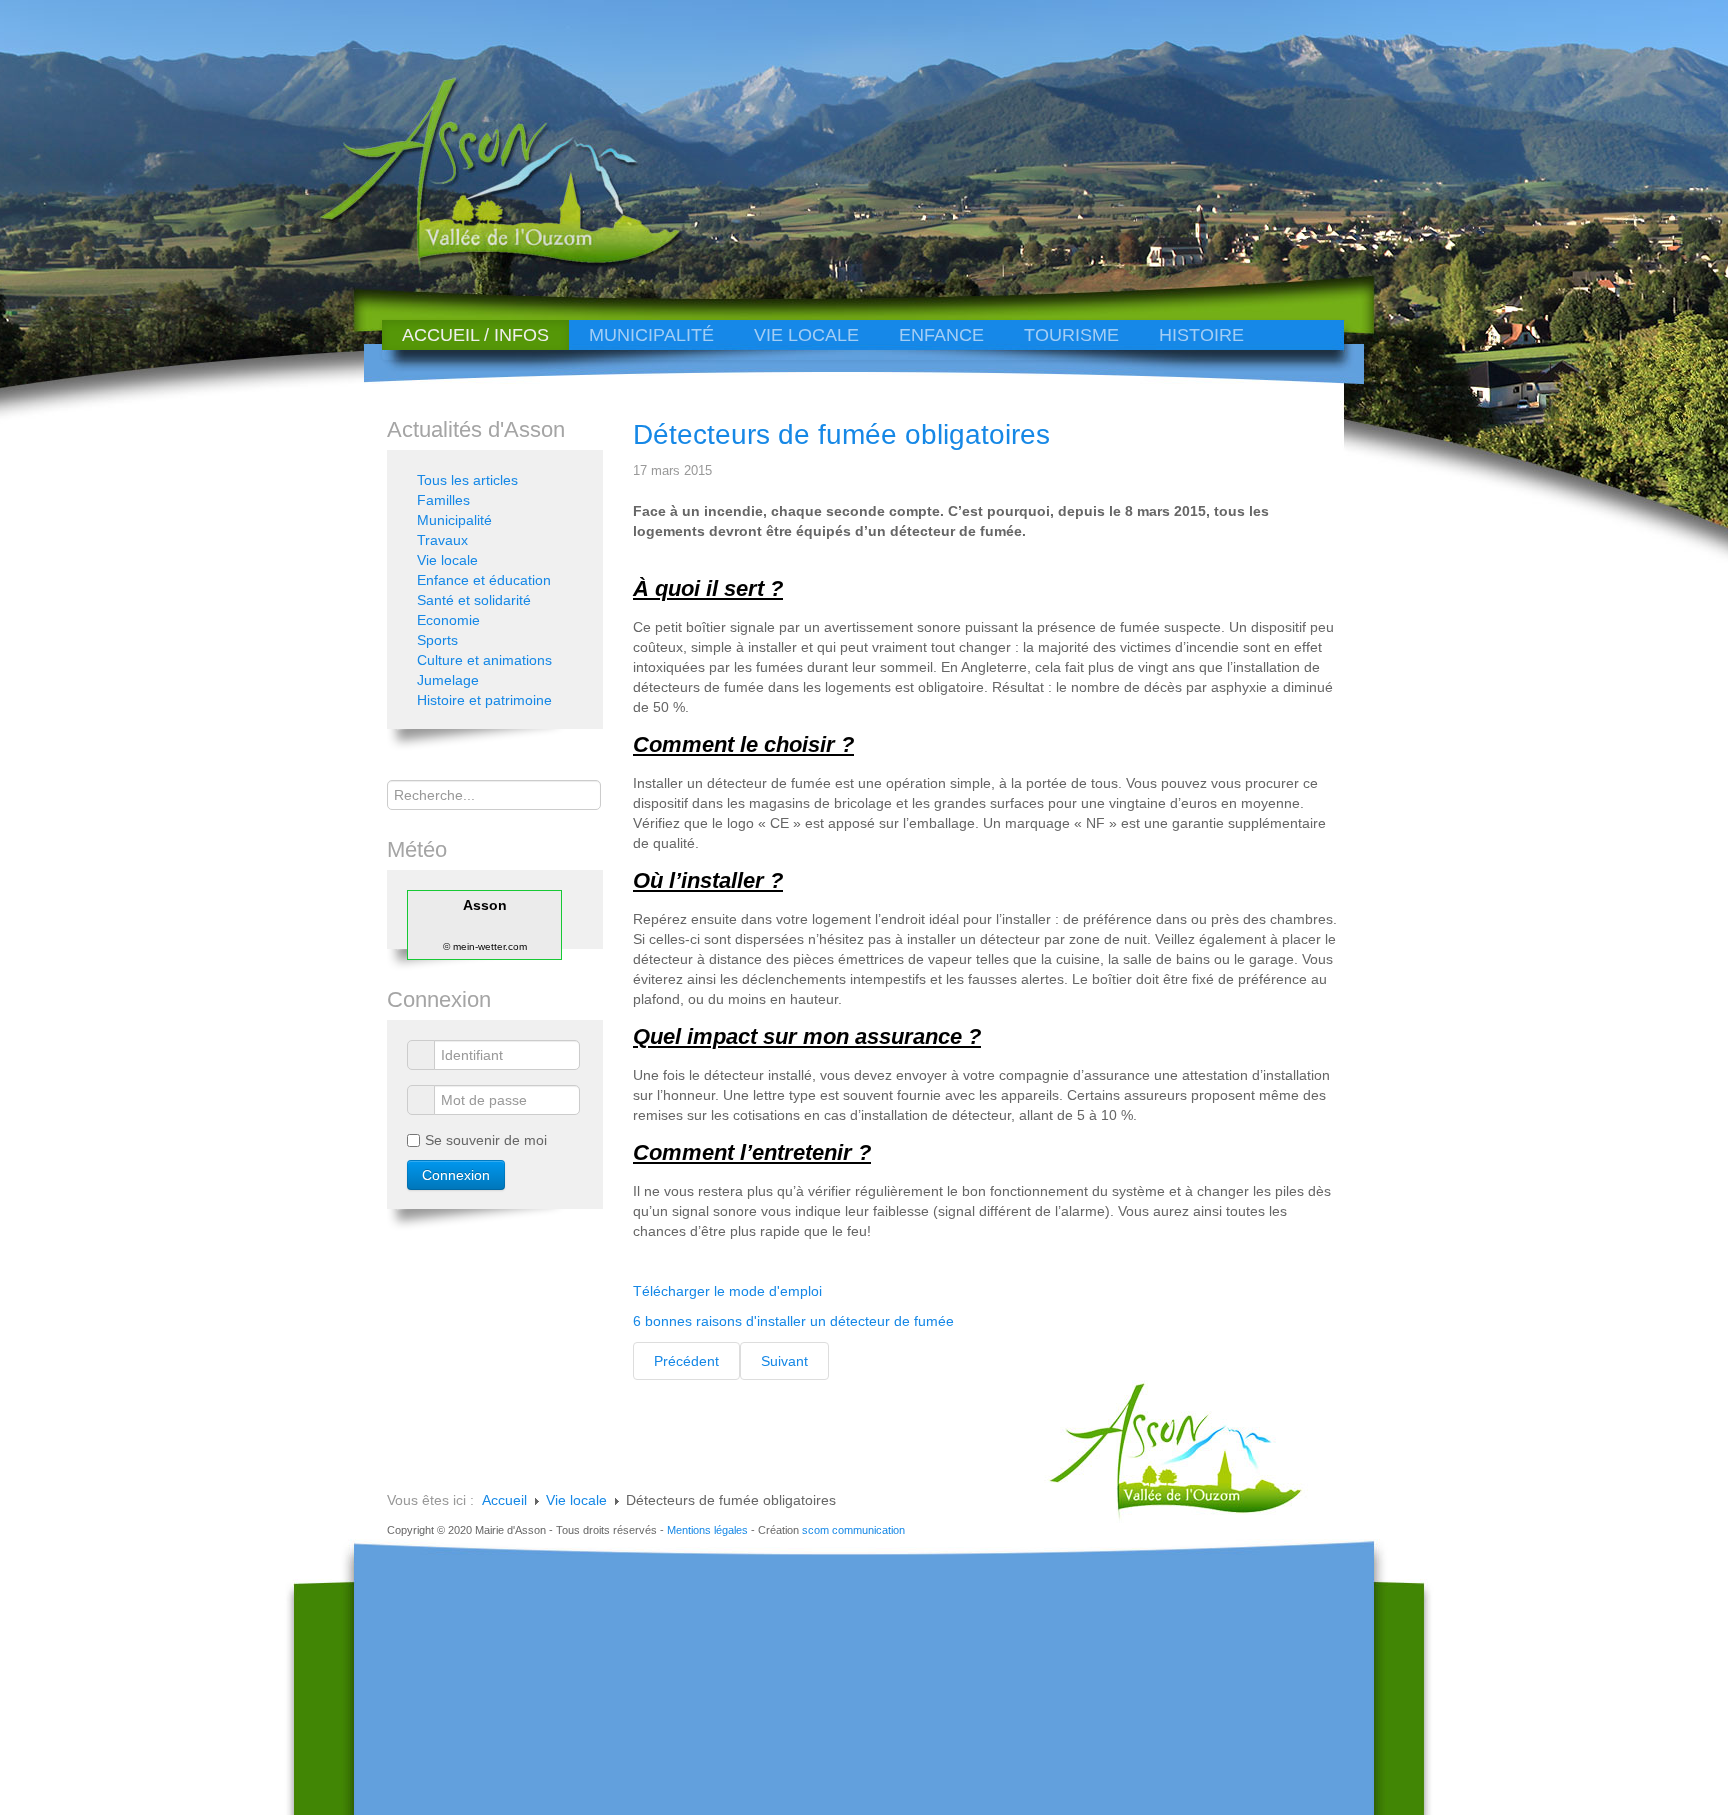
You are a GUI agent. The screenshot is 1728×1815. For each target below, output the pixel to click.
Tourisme (1071, 335)
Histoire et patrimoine (484, 700)
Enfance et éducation (484, 580)
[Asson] (489, 262)
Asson (485, 905)
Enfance (941, 335)
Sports (437, 640)
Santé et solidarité (474, 600)
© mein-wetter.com (485, 946)
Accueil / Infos (475, 335)
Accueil (504, 1500)
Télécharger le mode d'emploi (727, 1291)
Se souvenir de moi (486, 1140)
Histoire (1201, 335)
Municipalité (651, 335)
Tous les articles (467, 480)
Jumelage (448, 680)
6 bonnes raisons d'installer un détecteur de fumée (793, 1321)
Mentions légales (707, 1530)
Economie (448, 620)
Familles (443, 500)
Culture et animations (484, 660)
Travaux (442, 540)
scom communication (853, 1530)
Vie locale (806, 335)
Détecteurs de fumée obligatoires (841, 434)
